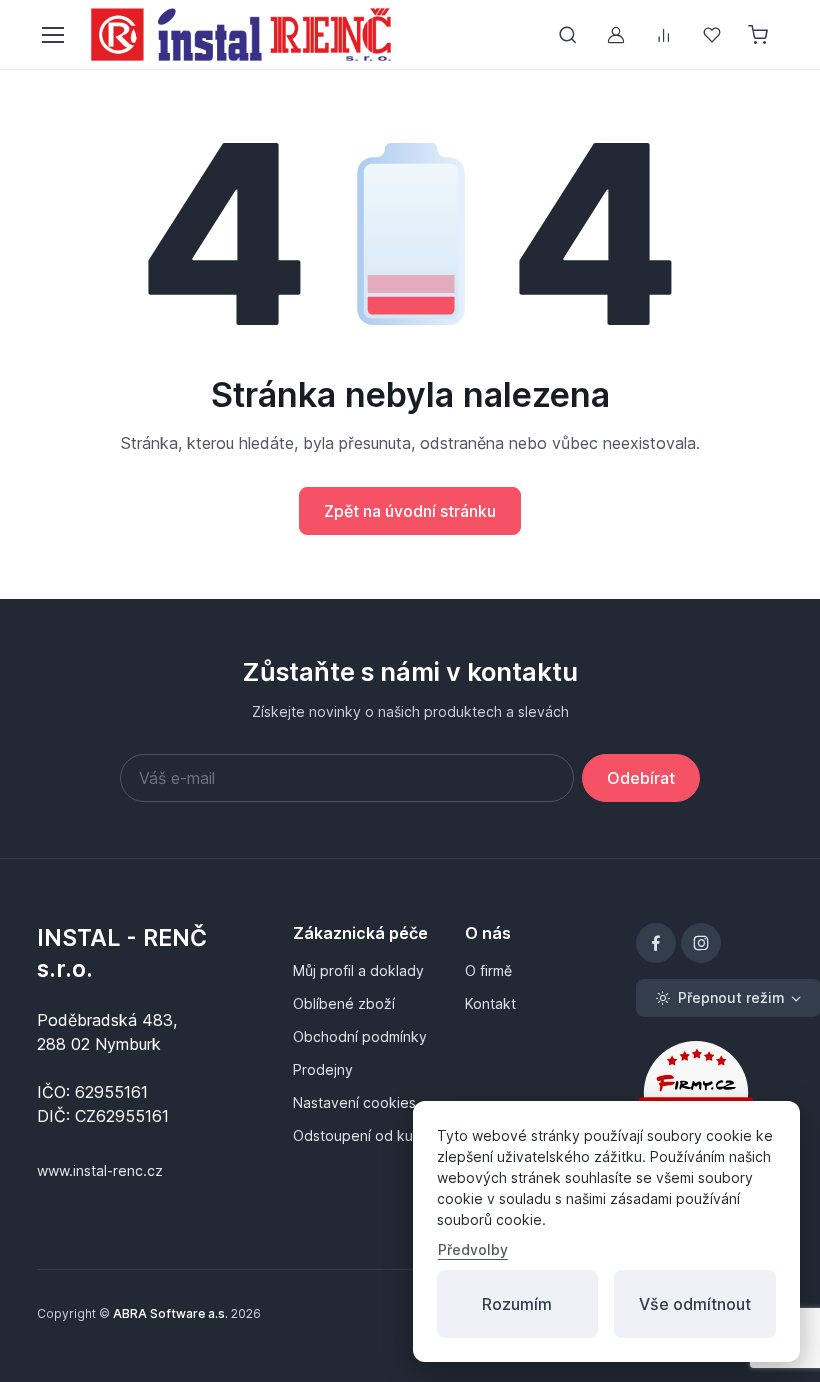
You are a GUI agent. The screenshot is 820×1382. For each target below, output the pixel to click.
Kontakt (490, 1003)
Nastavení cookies (354, 1102)
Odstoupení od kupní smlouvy (366, 1135)
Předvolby (473, 1249)
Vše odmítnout (695, 1304)
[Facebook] (656, 943)
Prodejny (323, 1069)
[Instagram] (701, 943)
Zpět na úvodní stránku (410, 511)
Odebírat (641, 778)
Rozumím (517, 1304)
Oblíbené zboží (344, 1003)
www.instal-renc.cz (100, 1170)
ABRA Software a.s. (170, 1313)
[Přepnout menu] (52, 35)
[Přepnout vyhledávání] (568, 35)
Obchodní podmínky (360, 1036)
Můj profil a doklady (358, 970)
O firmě (488, 970)
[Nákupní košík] (760, 35)
